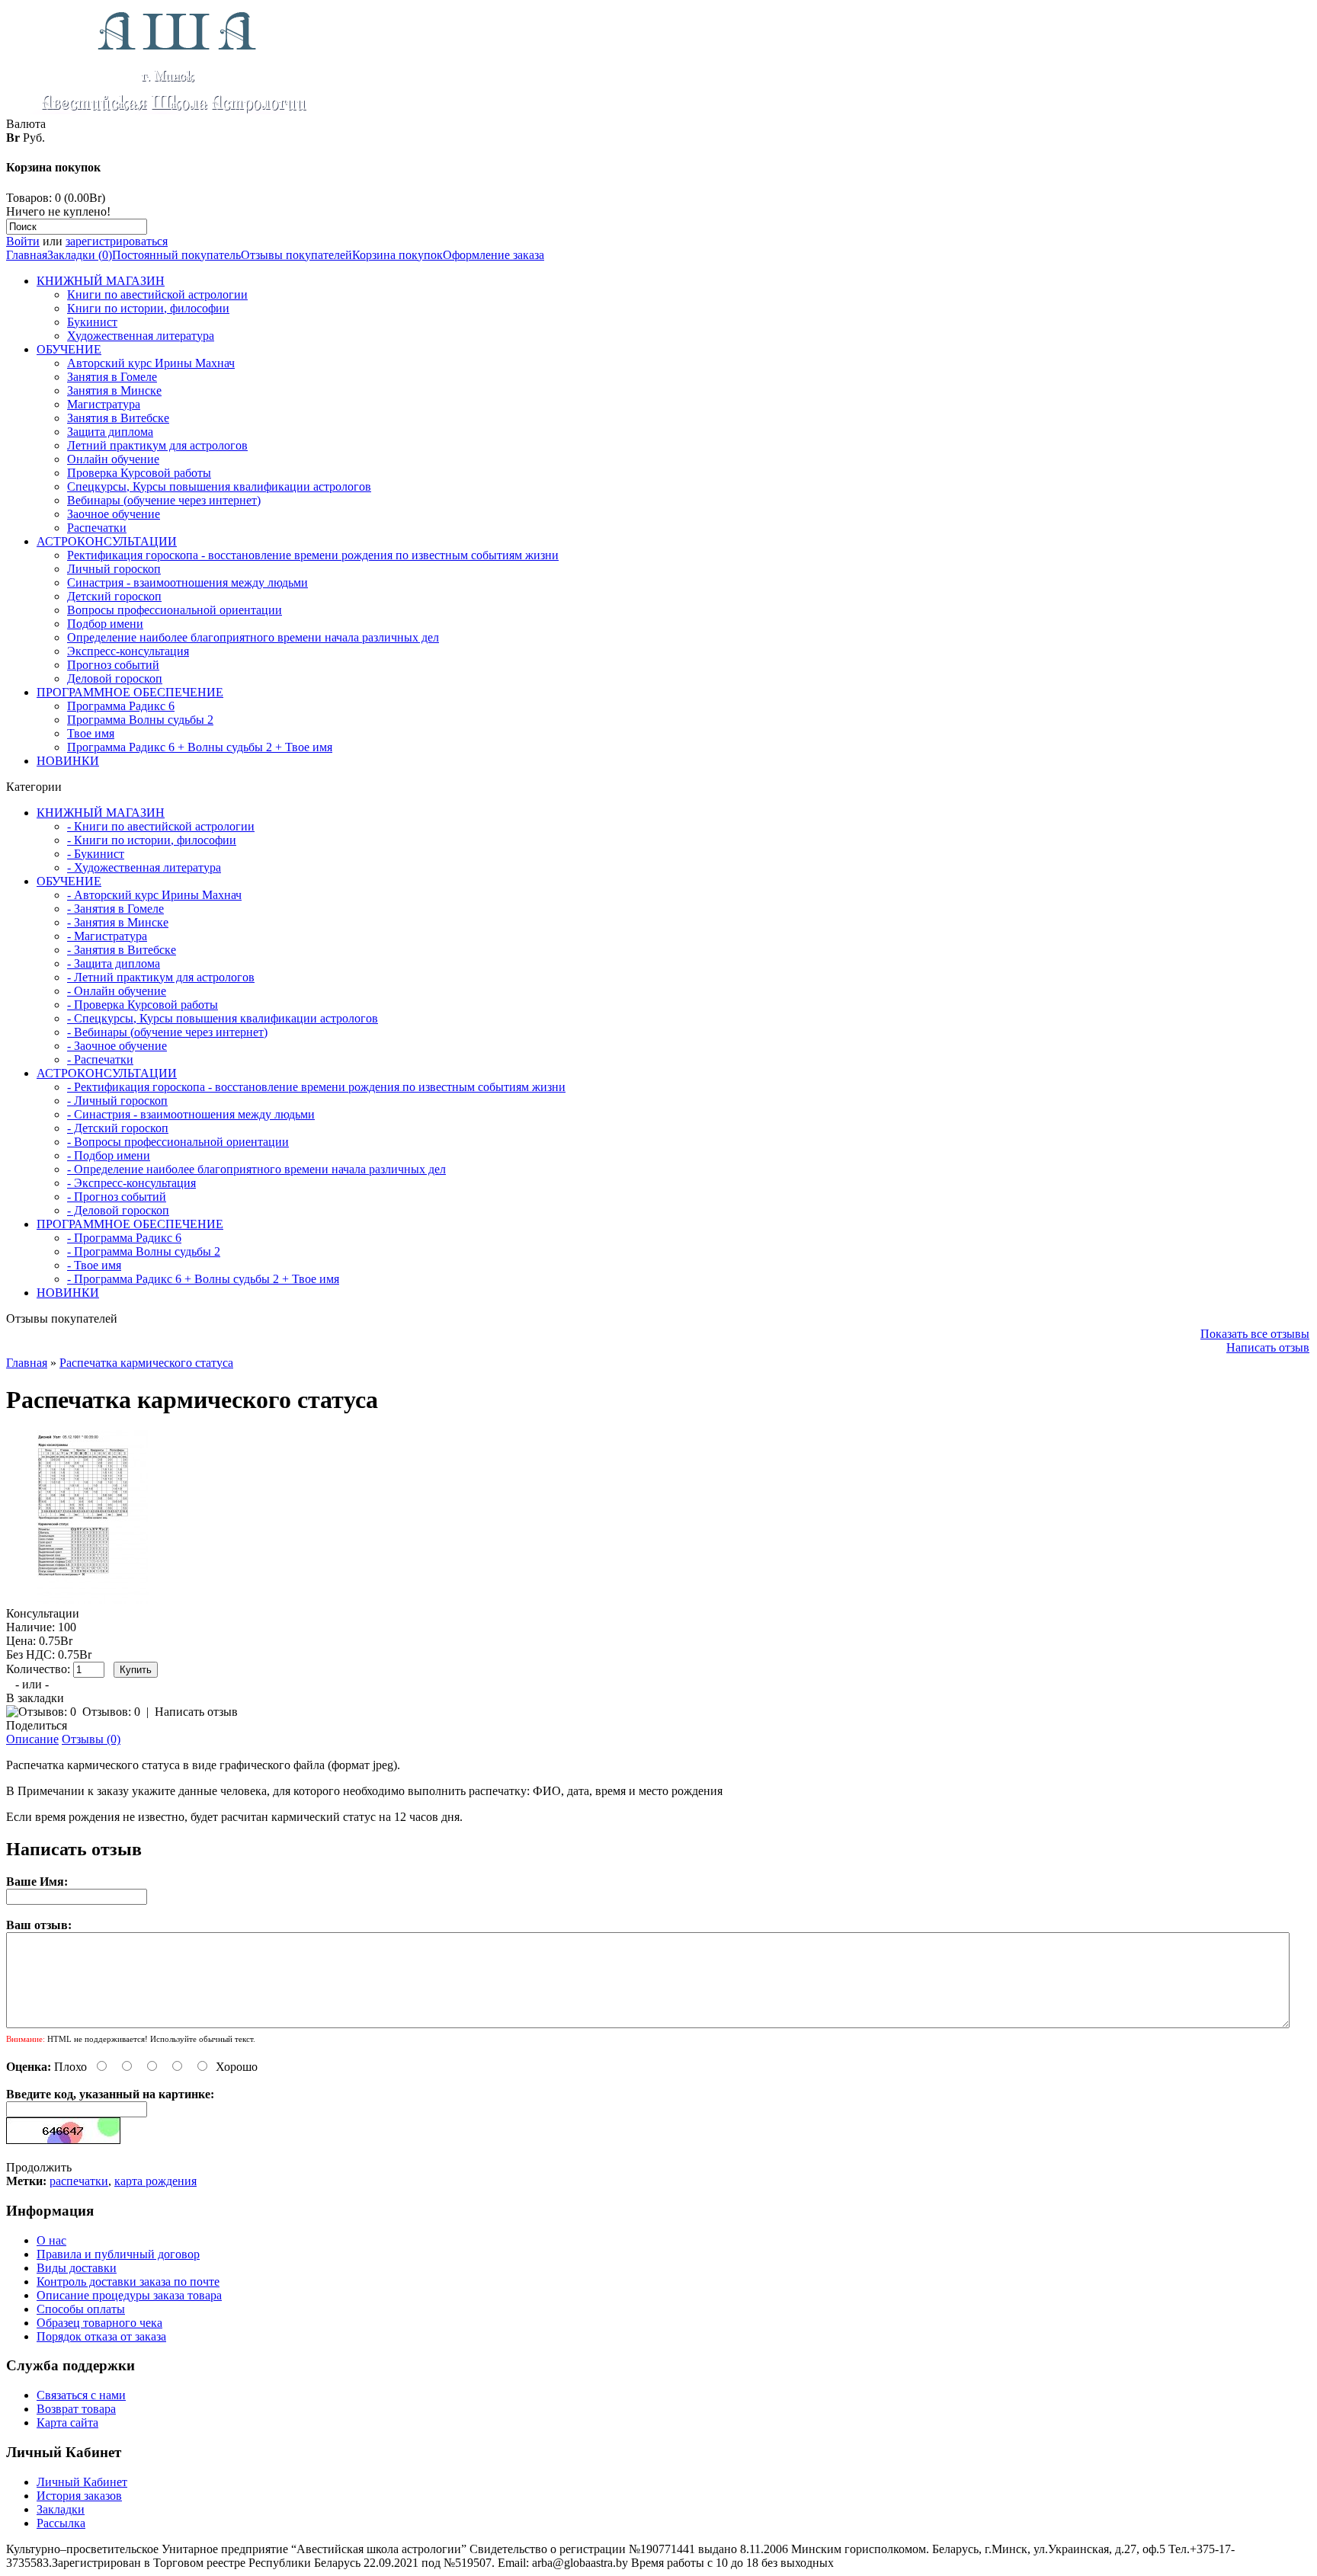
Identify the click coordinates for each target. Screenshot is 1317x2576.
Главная (27, 255)
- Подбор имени (109, 1155)
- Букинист (96, 854)
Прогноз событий (113, 665)
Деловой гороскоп (115, 678)
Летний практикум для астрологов (157, 445)
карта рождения (155, 2181)
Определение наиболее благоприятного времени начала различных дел (253, 637)
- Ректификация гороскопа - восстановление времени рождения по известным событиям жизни (316, 1087)
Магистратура (104, 404)
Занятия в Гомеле (112, 377)
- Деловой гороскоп (118, 1210)
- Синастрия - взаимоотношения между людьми (191, 1114)
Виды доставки (77, 2268)
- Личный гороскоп (117, 1101)
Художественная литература (141, 336)
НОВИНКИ (68, 761)
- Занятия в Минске (118, 922)
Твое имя (91, 733)
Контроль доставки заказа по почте (128, 2282)
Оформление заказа (493, 255)
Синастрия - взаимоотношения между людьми (187, 582)
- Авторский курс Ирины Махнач (154, 895)
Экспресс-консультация (128, 651)
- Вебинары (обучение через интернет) (167, 1032)
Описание (32, 1739)
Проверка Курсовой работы (139, 473)
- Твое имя (94, 1265)
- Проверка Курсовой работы (143, 1005)
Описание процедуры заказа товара (129, 2295)
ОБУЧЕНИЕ (69, 349)
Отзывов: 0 (111, 1712)
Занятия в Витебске (118, 418)
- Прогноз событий (117, 1197)
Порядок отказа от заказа (101, 2336)
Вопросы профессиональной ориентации (175, 610)
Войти (23, 241)
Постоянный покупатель (176, 255)
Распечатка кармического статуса (146, 1363)
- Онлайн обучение (117, 991)
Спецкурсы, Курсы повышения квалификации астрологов (219, 486)
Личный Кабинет (82, 2482)
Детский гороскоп (114, 596)
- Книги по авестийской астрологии (161, 826)
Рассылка (61, 2523)
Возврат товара (76, 2409)
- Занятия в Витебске (122, 950)
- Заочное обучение (117, 1046)
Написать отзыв (1268, 1347)
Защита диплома (110, 432)
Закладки (61, 2509)
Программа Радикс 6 (121, 706)
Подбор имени (105, 624)
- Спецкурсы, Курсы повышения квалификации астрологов (223, 1018)
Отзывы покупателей (296, 255)
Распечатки (97, 528)
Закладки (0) (80, 255)
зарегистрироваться (117, 241)
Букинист (92, 322)
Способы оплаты (81, 2309)
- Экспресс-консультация (131, 1183)
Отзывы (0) (91, 1739)
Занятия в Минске (114, 390)
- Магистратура (107, 936)
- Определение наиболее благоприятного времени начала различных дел (256, 1169)
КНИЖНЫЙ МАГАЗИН (101, 281)
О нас (51, 2240)
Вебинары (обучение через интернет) (164, 500)
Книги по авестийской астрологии (157, 294)
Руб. (34, 138)
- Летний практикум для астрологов (161, 977)
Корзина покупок (397, 255)
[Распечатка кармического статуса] (93, 1600)
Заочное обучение (114, 514)
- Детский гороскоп (118, 1128)
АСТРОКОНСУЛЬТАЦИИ (107, 541)
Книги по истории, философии (148, 308)
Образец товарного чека (99, 2323)
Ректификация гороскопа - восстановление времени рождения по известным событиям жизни (313, 555)
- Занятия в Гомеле (115, 909)
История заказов (79, 2496)
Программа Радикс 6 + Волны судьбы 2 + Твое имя (200, 747)
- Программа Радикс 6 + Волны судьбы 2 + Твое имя (203, 1279)
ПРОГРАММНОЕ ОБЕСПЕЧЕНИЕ (130, 692)
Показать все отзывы (1255, 1334)
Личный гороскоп (114, 569)
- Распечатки (100, 1059)
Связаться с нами (81, 2395)
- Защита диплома (114, 963)
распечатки (79, 2181)
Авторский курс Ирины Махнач (151, 363)
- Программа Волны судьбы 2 (144, 1251)
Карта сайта (67, 2422)
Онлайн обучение (113, 459)
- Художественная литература (144, 867)
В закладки (35, 1698)
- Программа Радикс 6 (124, 1238)
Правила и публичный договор (118, 2254)
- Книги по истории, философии (152, 840)
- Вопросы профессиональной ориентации (178, 1142)
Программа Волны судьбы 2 (140, 720)
